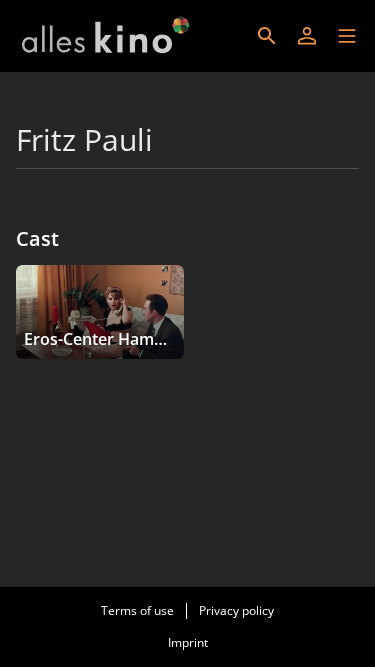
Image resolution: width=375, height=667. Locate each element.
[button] (347, 36)
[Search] (267, 36)
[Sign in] (307, 36)
